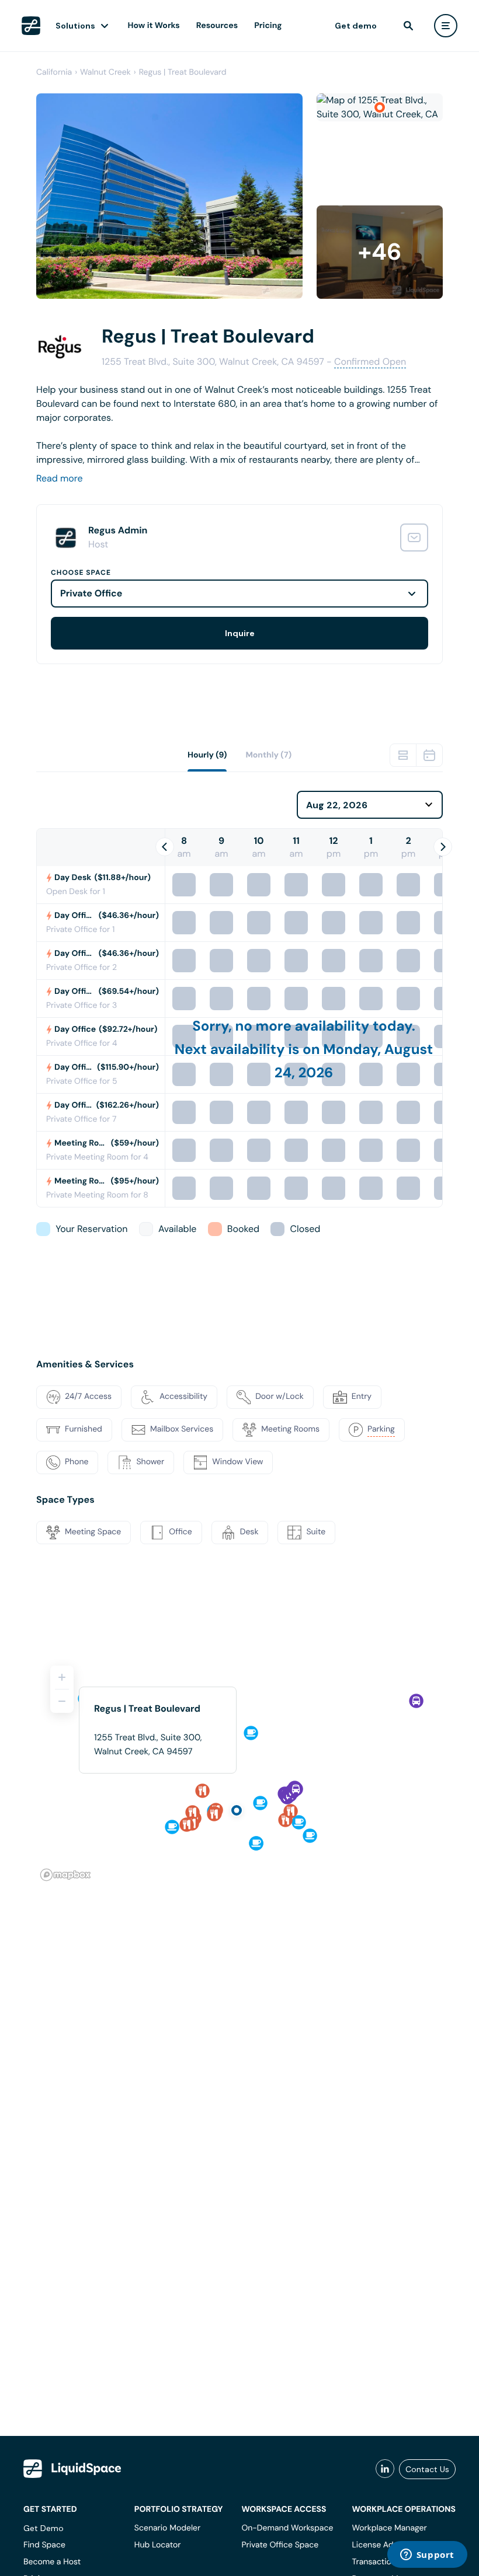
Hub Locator (158, 2545)
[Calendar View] (429, 755)
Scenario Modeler (167, 2528)
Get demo (356, 26)
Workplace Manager (389, 2528)
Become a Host (52, 2562)
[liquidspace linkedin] (385, 2469)
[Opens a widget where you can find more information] (427, 2556)
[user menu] (446, 26)
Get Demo (44, 2528)
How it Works (154, 26)
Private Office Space (280, 2545)
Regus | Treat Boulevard (183, 72)
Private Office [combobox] (91, 593)
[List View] (403, 755)
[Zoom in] (62, 1677)
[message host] (414, 537)
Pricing (268, 26)
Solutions (75, 26)
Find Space (44, 2545)
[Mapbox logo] (65, 1875)
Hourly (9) (207, 755)
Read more (60, 478)
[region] (239, 1768)
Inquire (240, 633)
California (54, 72)
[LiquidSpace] (72, 2469)
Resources (217, 26)
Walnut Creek (105, 72)
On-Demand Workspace (287, 2528)
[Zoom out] (62, 1701)
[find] (408, 26)
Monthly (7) (268, 755)
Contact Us (427, 2469)
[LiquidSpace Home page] (31, 26)
